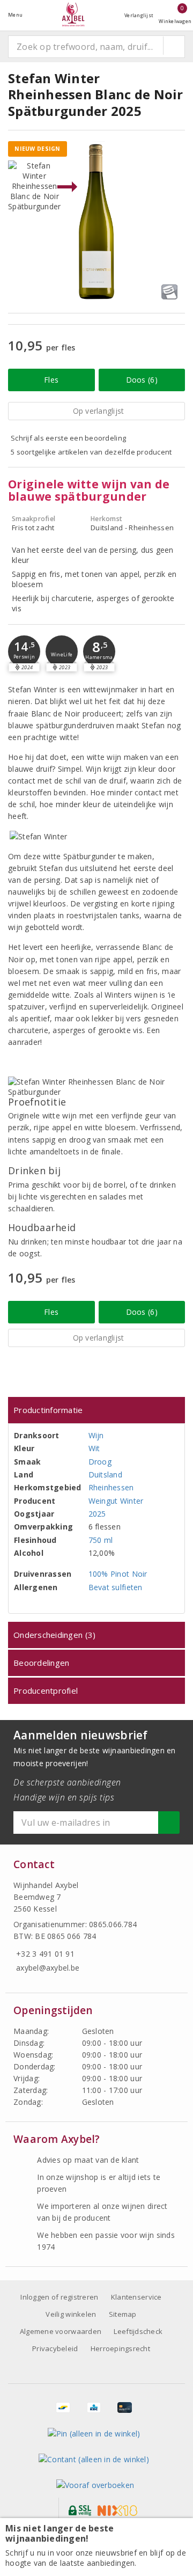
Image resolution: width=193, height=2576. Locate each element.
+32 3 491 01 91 (45, 1954)
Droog (100, 1462)
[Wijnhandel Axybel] (73, 15)
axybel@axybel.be (48, 1968)
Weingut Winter (116, 1501)
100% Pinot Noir (118, 1574)
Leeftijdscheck (138, 2331)
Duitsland (105, 1474)
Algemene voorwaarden (61, 2331)
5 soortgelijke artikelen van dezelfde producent (91, 452)
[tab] (96, 1410)
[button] (24, 652)
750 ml (101, 1540)
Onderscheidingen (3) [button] (54, 1635)
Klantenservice (136, 2297)
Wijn (96, 1435)
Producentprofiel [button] (46, 1690)
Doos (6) (142, 380)
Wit (94, 1448)
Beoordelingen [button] (41, 1663)
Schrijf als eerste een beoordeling (68, 438)
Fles (51, 380)
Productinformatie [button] (48, 1410)
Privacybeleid (55, 2348)
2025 (97, 1514)
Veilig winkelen (71, 2314)
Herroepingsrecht (120, 2348)
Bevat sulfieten (116, 1587)
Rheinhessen (111, 1487)
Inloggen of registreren (59, 2297)
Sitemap (123, 2314)
